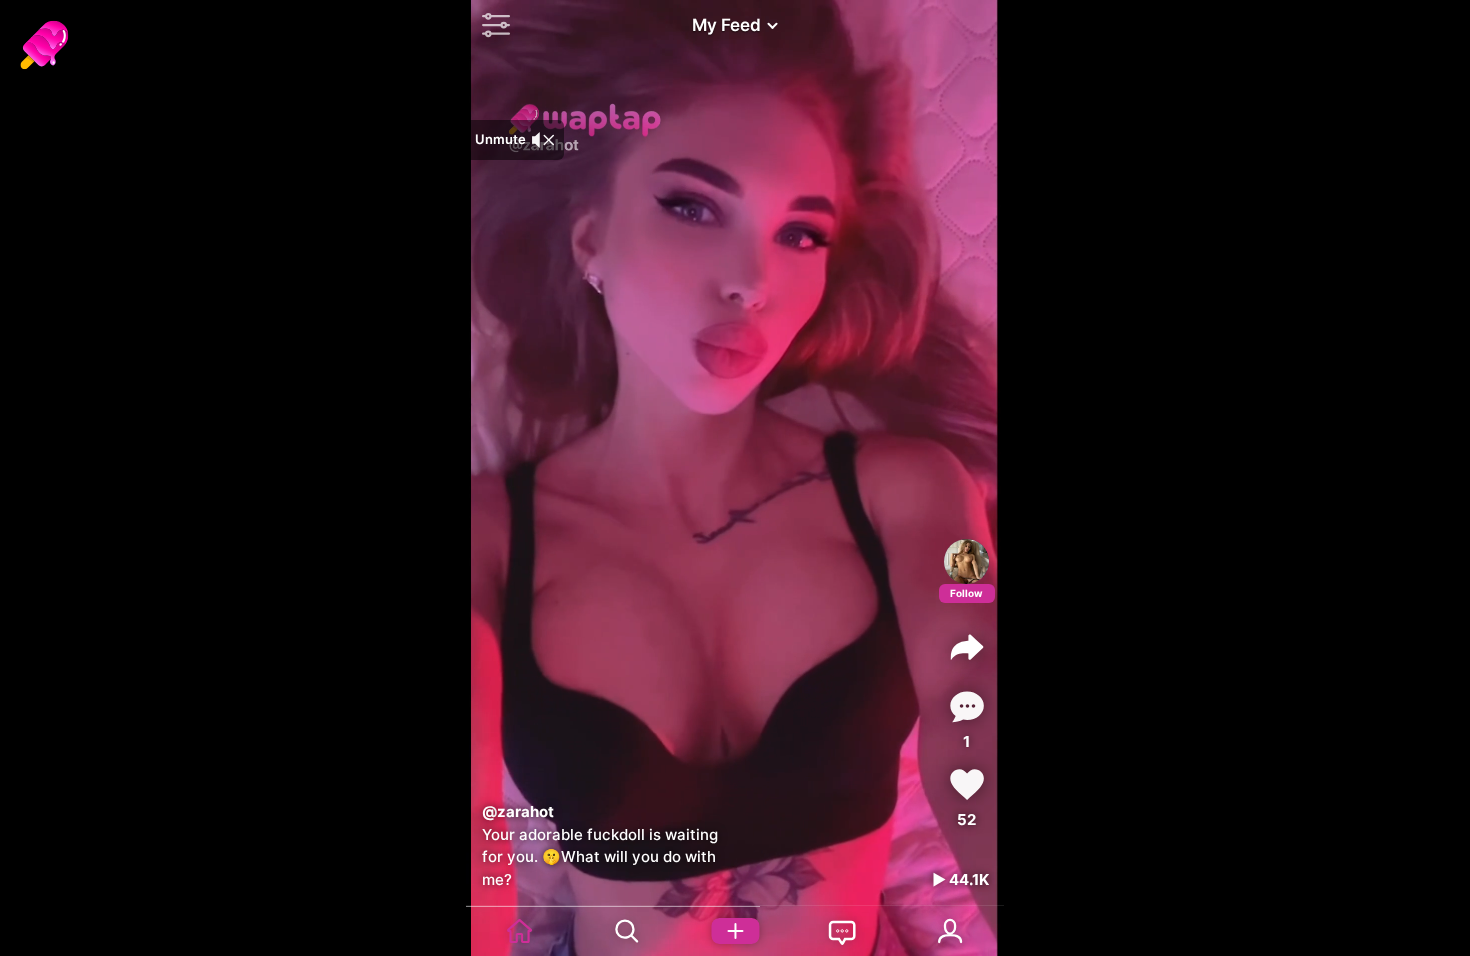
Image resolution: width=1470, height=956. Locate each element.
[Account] (950, 931)
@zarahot (518, 811)
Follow (966, 593)
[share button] (967, 647)
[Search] (628, 931)
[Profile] (966, 561)
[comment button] (967, 706)
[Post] (735, 931)
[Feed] (520, 931)
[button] (491, 25)
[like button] (967, 784)
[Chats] (843, 931)
